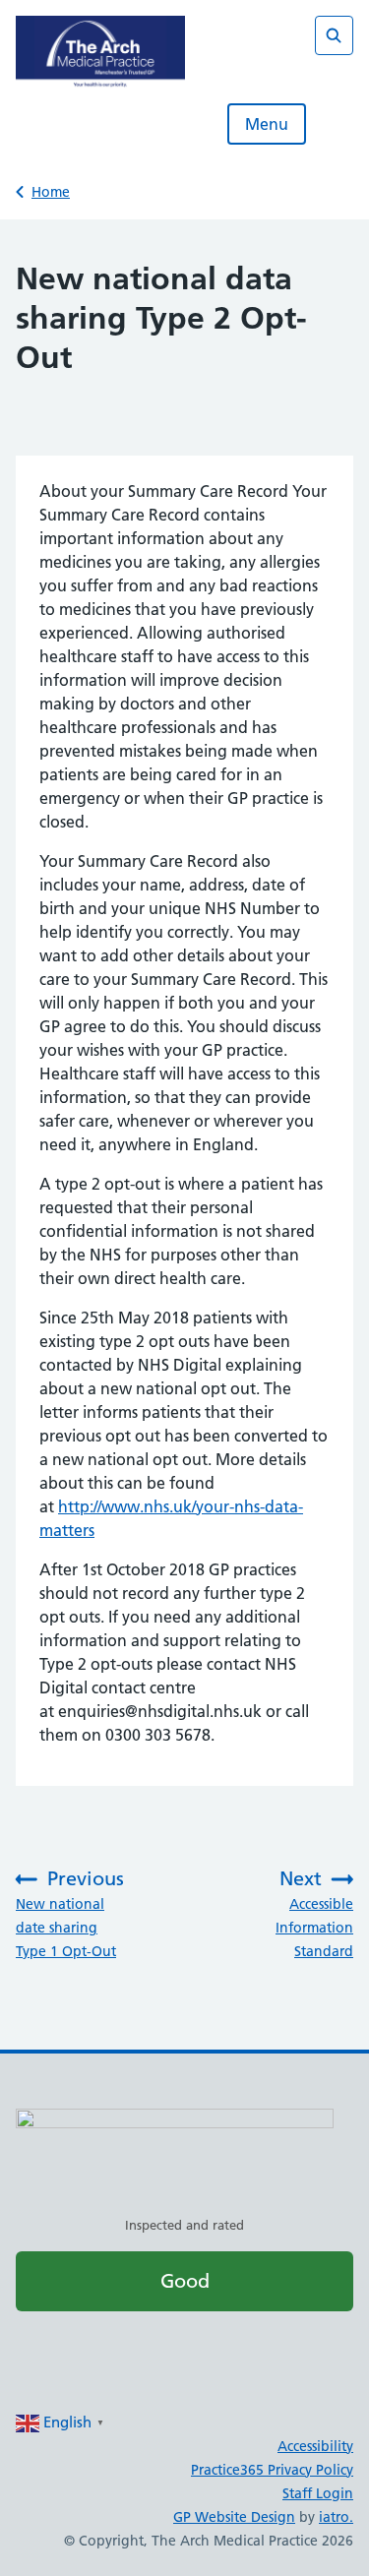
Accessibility (315, 2446)
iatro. (336, 2517)
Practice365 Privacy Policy (272, 2470)
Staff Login (318, 2493)
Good (185, 2281)
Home (51, 192)
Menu (267, 124)
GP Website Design (234, 2517)
